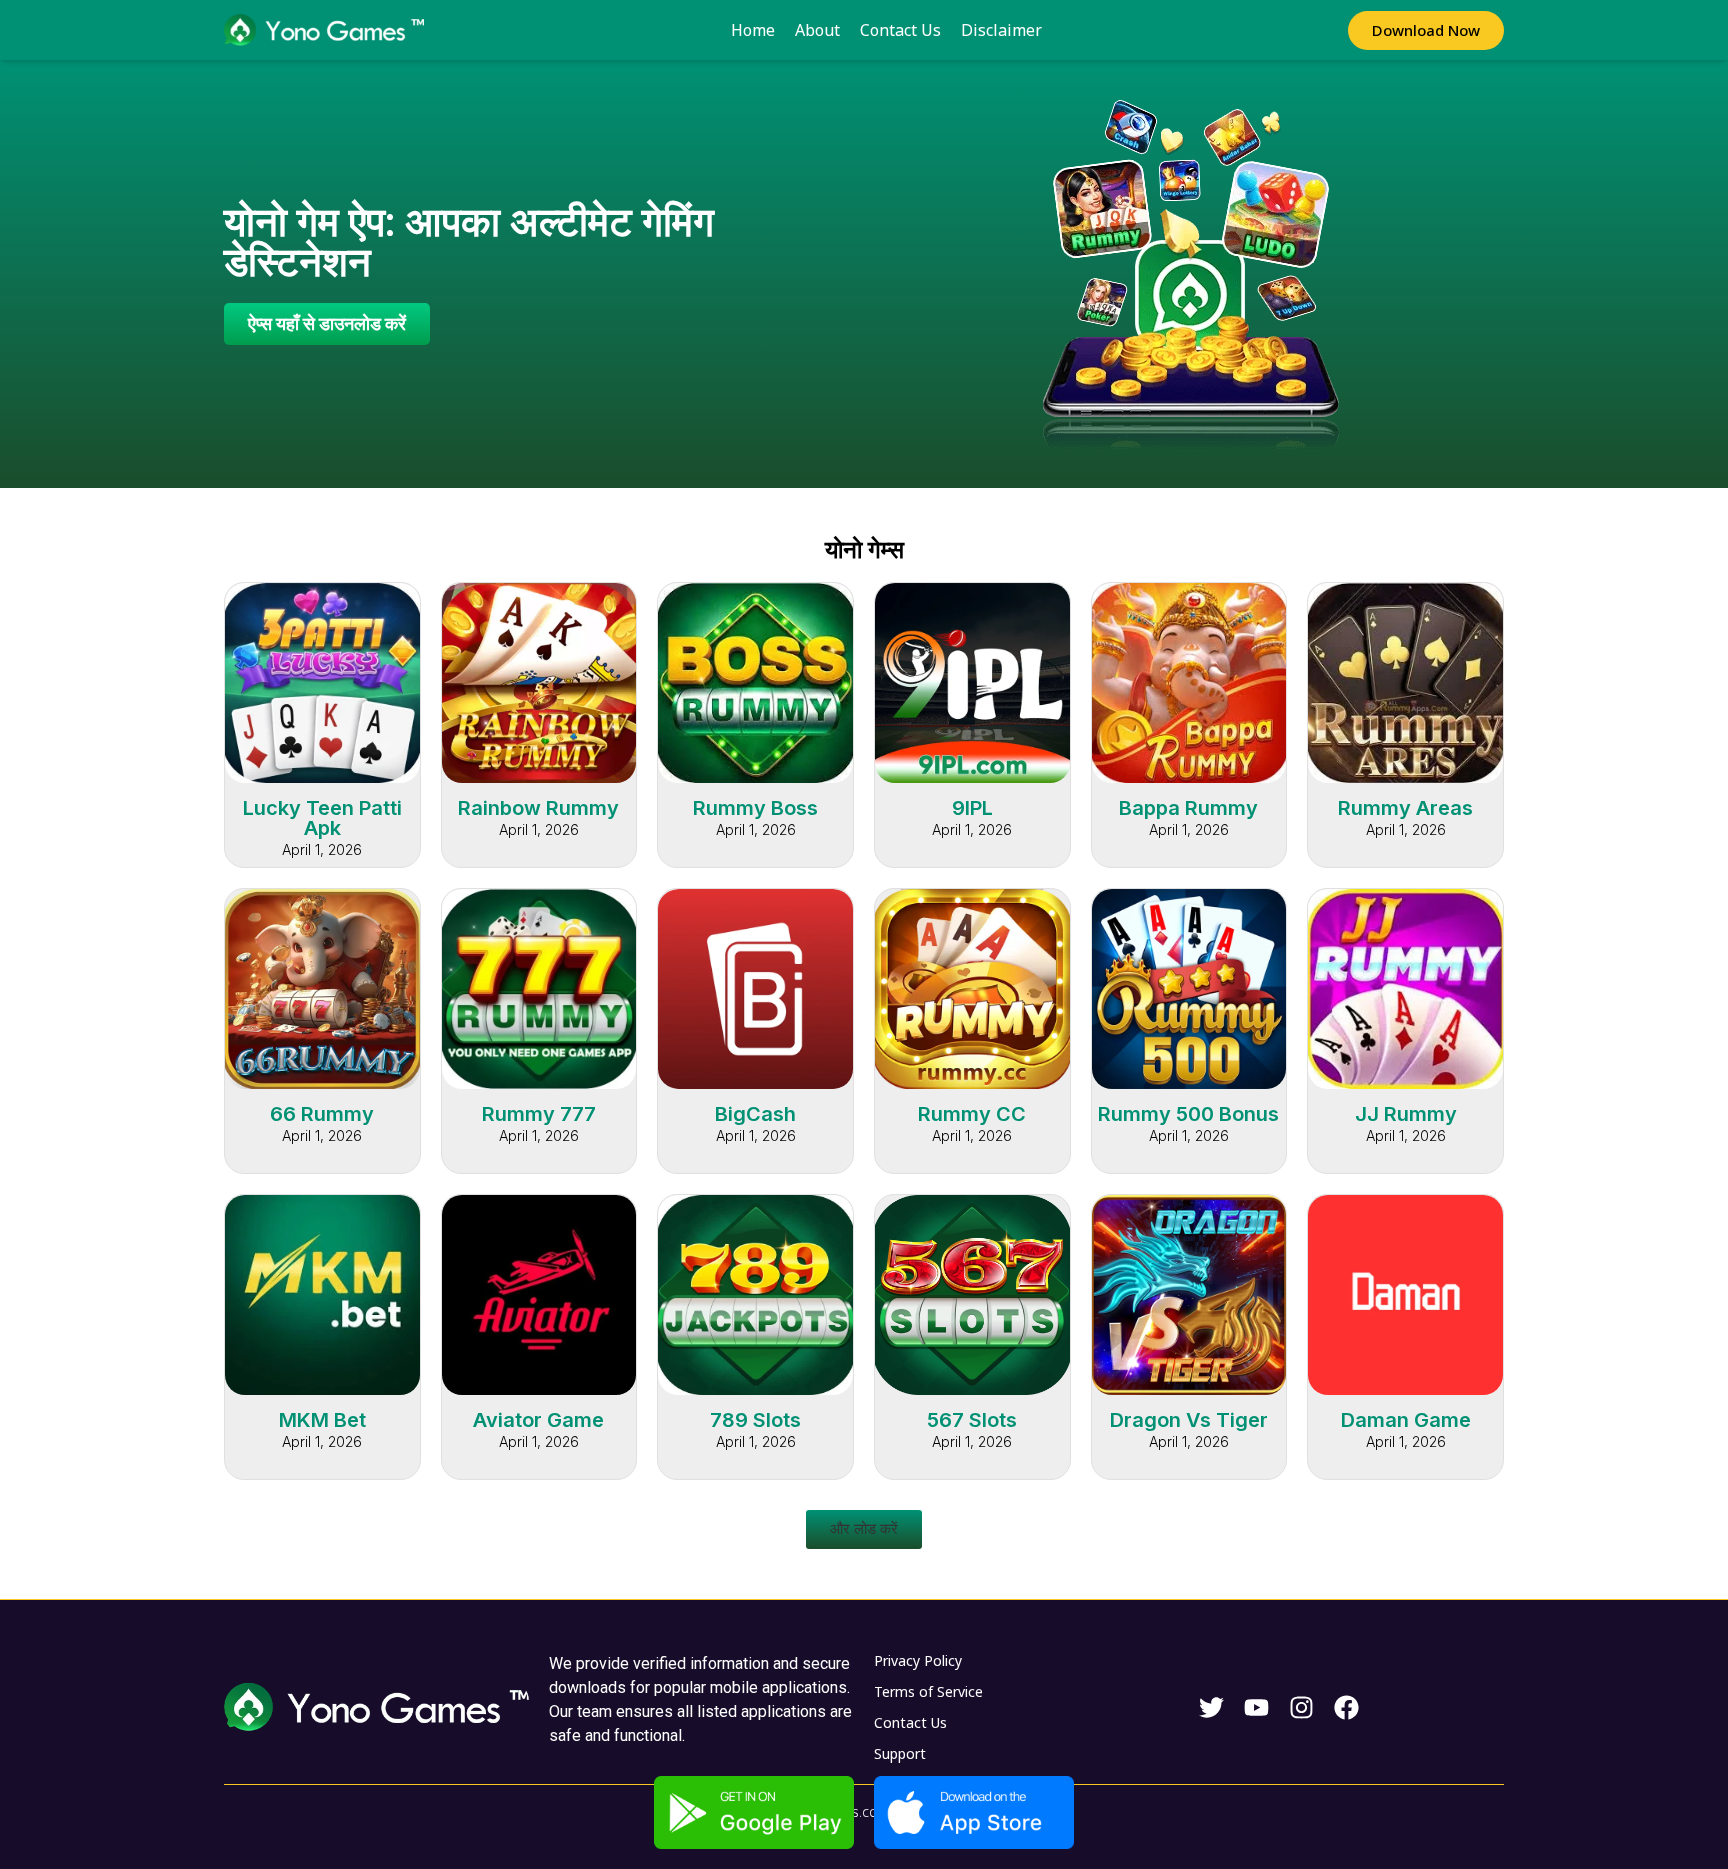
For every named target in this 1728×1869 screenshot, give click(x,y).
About (817, 30)
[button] (864, 1529)
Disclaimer (1001, 30)
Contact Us (900, 30)
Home (753, 30)
